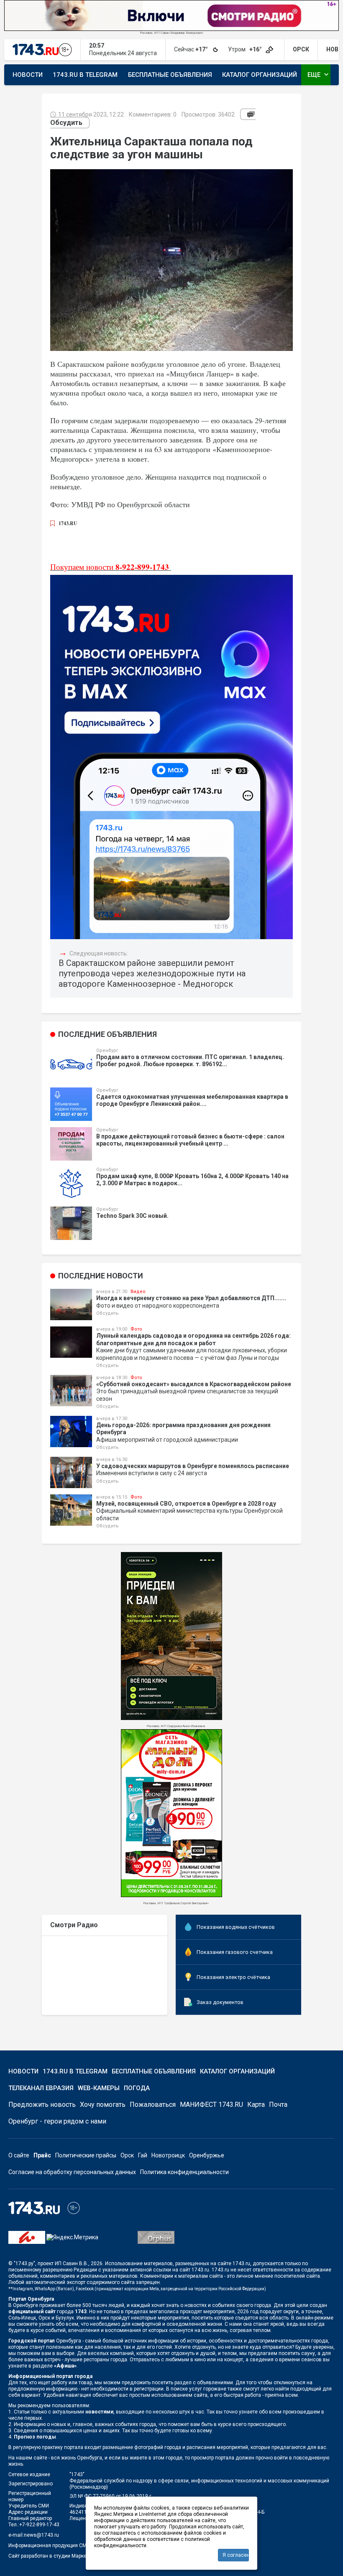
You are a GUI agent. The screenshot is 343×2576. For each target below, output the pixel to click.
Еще (319, 74)
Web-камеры (99, 2088)
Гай (143, 2155)
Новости (28, 75)
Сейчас (192, 49)
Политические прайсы (86, 2155)
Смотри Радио (74, 1925)
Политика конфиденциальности (184, 2172)
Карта (256, 2105)
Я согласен (236, 2555)
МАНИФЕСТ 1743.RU (211, 2105)
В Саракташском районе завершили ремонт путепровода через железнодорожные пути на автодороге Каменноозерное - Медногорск (152, 973)
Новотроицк (168, 2155)
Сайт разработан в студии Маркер (49, 2556)
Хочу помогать (103, 2105)
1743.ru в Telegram (85, 75)
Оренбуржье (207, 2155)
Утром (246, 49)
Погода (137, 2088)
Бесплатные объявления (170, 75)
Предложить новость (42, 2105)
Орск (127, 2155)
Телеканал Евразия (41, 2088)
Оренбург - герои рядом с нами (57, 2121)
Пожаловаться (153, 2105)
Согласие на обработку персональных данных (72, 2172)
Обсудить (66, 123)
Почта (278, 2105)
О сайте (19, 2155)
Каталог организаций (260, 75)
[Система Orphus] (156, 2237)
